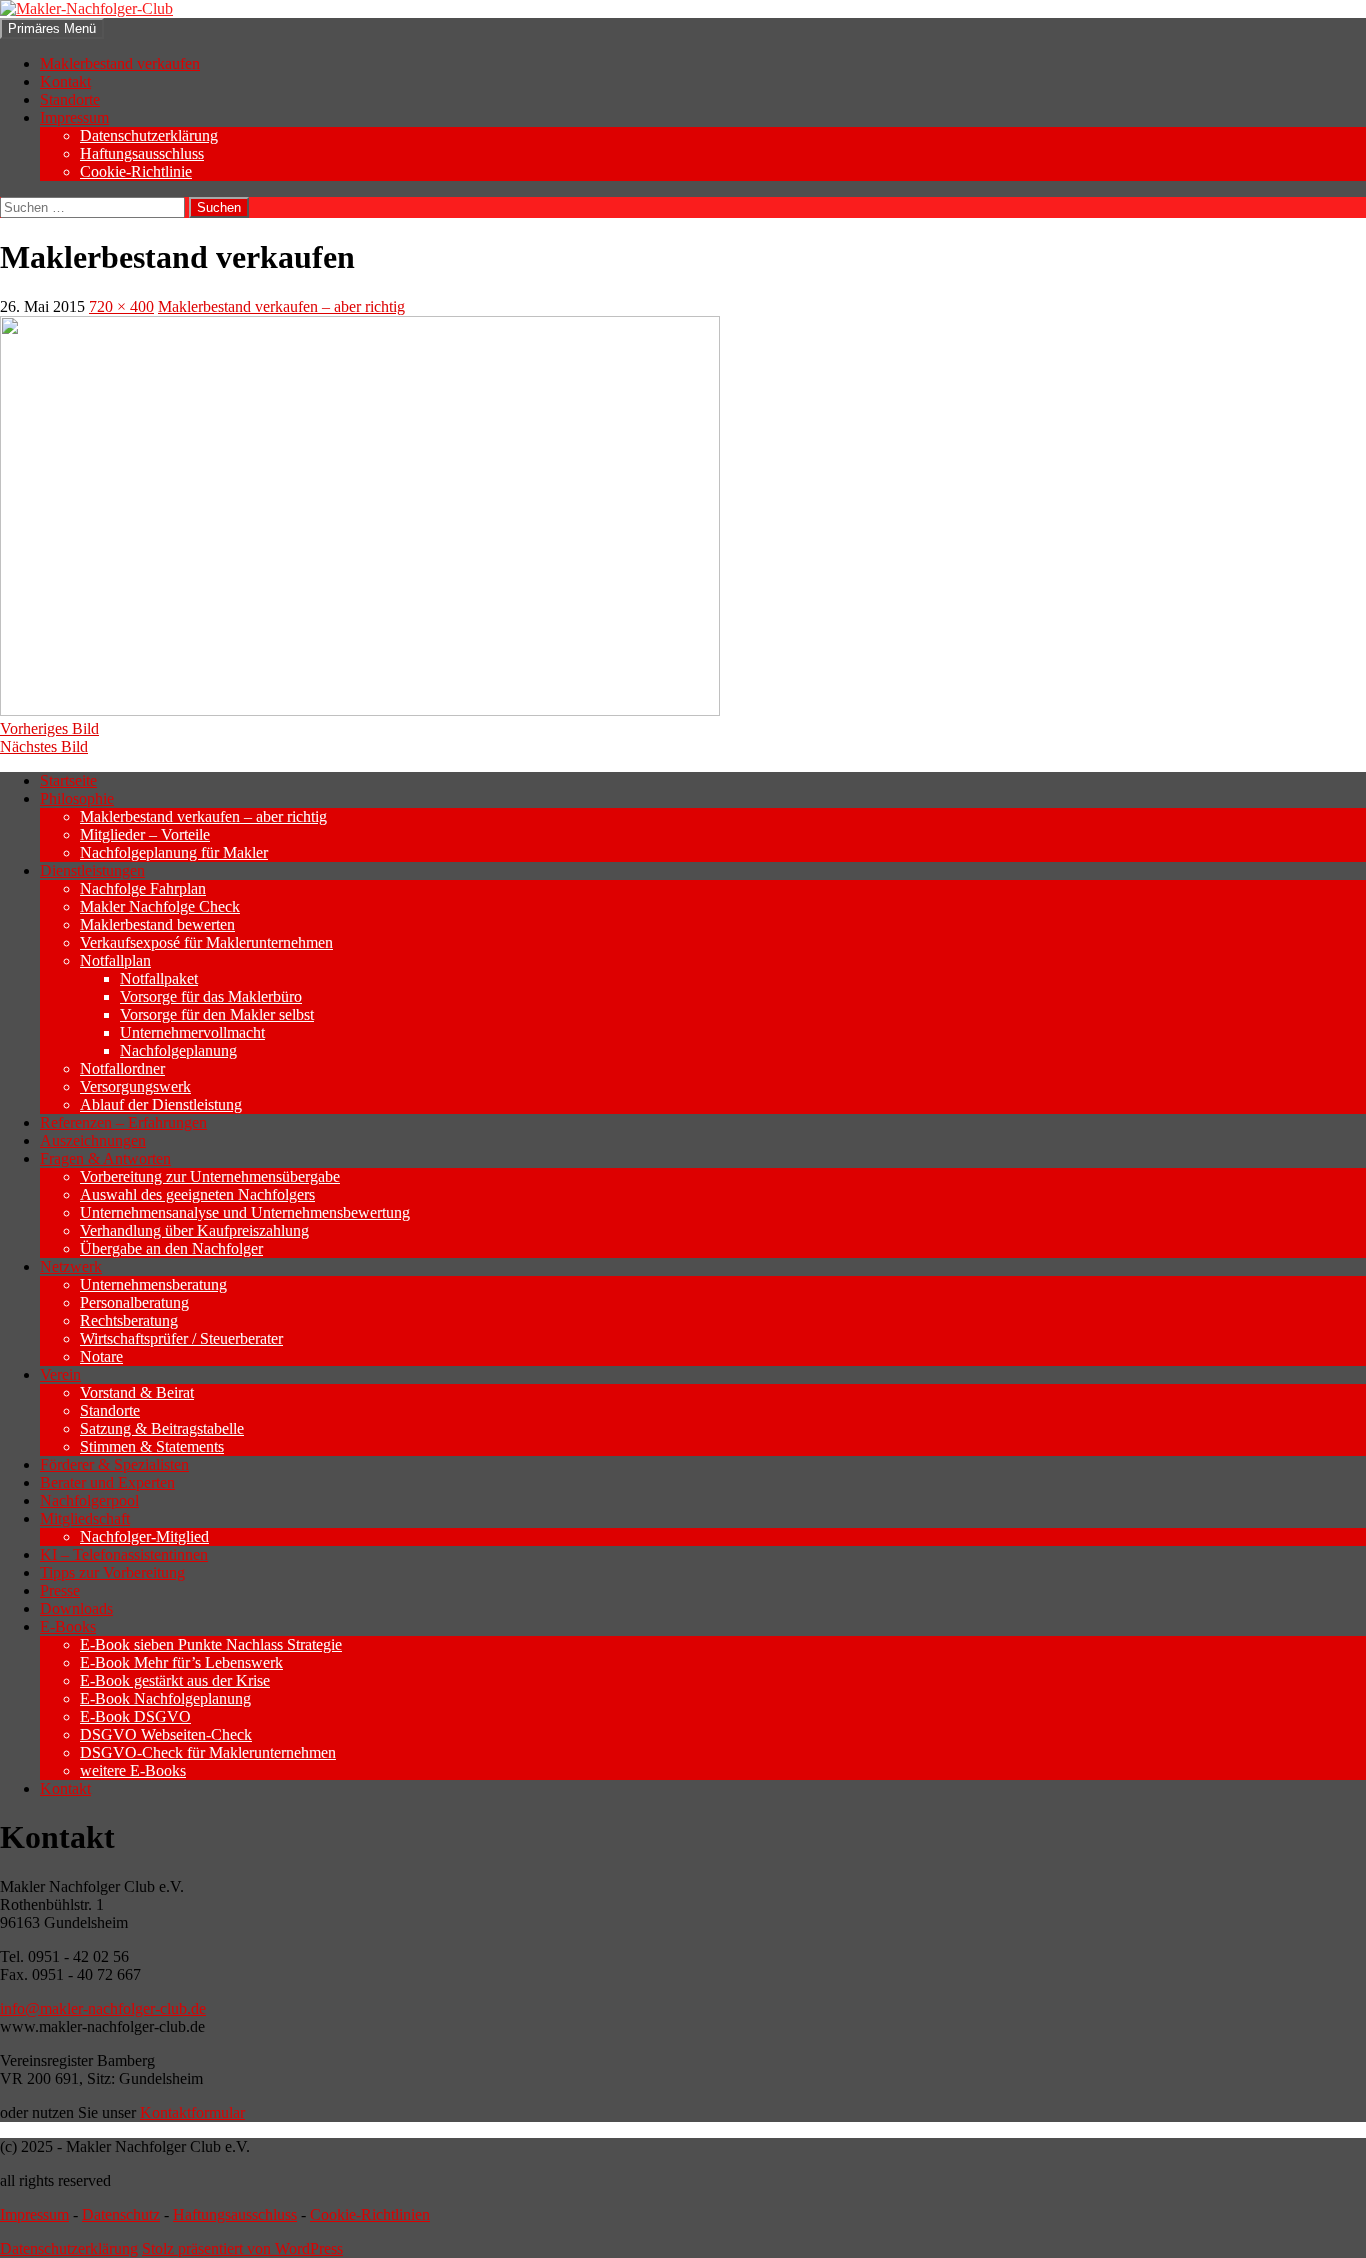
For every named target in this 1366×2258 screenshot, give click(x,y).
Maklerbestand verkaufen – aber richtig (281, 306)
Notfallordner (122, 1068)
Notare (101, 1356)
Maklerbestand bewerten (157, 924)
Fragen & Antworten (105, 1158)
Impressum (74, 117)
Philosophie (77, 798)
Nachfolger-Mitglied (144, 1536)
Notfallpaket (159, 978)
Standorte (70, 99)
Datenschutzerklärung (149, 135)
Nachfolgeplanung (178, 1050)
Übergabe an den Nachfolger (171, 1248)
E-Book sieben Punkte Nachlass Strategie (211, 1644)
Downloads (76, 1608)
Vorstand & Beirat (137, 1392)
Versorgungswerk (135, 1086)
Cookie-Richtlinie (136, 171)
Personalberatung (134, 1302)
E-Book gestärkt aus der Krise (175, 1680)
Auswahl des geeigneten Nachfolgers (197, 1194)
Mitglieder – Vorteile (145, 834)
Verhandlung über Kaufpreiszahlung (194, 1230)
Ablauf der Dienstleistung (161, 1104)
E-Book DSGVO (135, 1716)
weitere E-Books (133, 1770)
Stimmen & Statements (152, 1446)
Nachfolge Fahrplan (143, 888)
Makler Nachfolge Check (160, 906)
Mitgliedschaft (85, 1518)
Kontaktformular (192, 2112)
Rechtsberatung (129, 1320)
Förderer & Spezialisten (114, 1464)
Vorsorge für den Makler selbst (217, 1014)
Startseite (68, 780)
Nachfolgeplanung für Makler (174, 852)
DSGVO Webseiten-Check (166, 1734)
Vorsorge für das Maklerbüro (211, 996)
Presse (60, 1590)
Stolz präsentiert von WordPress (242, 2248)
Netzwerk (71, 1266)
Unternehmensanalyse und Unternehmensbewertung (245, 1212)
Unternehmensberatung (153, 1284)
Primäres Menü (52, 28)
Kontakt (65, 81)
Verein (60, 1374)
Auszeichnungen (93, 1140)
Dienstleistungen (92, 870)
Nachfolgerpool (89, 1500)
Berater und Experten (107, 1482)
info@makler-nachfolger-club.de (103, 2008)
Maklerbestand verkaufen (120, 63)
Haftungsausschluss (142, 153)
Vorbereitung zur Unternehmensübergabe (210, 1176)
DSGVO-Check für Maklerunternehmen (208, 1752)
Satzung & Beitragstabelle (162, 1428)
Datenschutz (121, 2214)
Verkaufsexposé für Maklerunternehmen (206, 942)
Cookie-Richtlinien (370, 2214)
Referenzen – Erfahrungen (123, 1122)
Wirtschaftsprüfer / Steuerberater (181, 1338)
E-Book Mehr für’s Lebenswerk (181, 1662)
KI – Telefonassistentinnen (124, 1554)
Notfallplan (115, 960)
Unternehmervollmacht (192, 1032)
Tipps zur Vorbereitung (112, 1572)
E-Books (68, 1626)
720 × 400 (121, 306)
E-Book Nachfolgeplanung (165, 1698)
